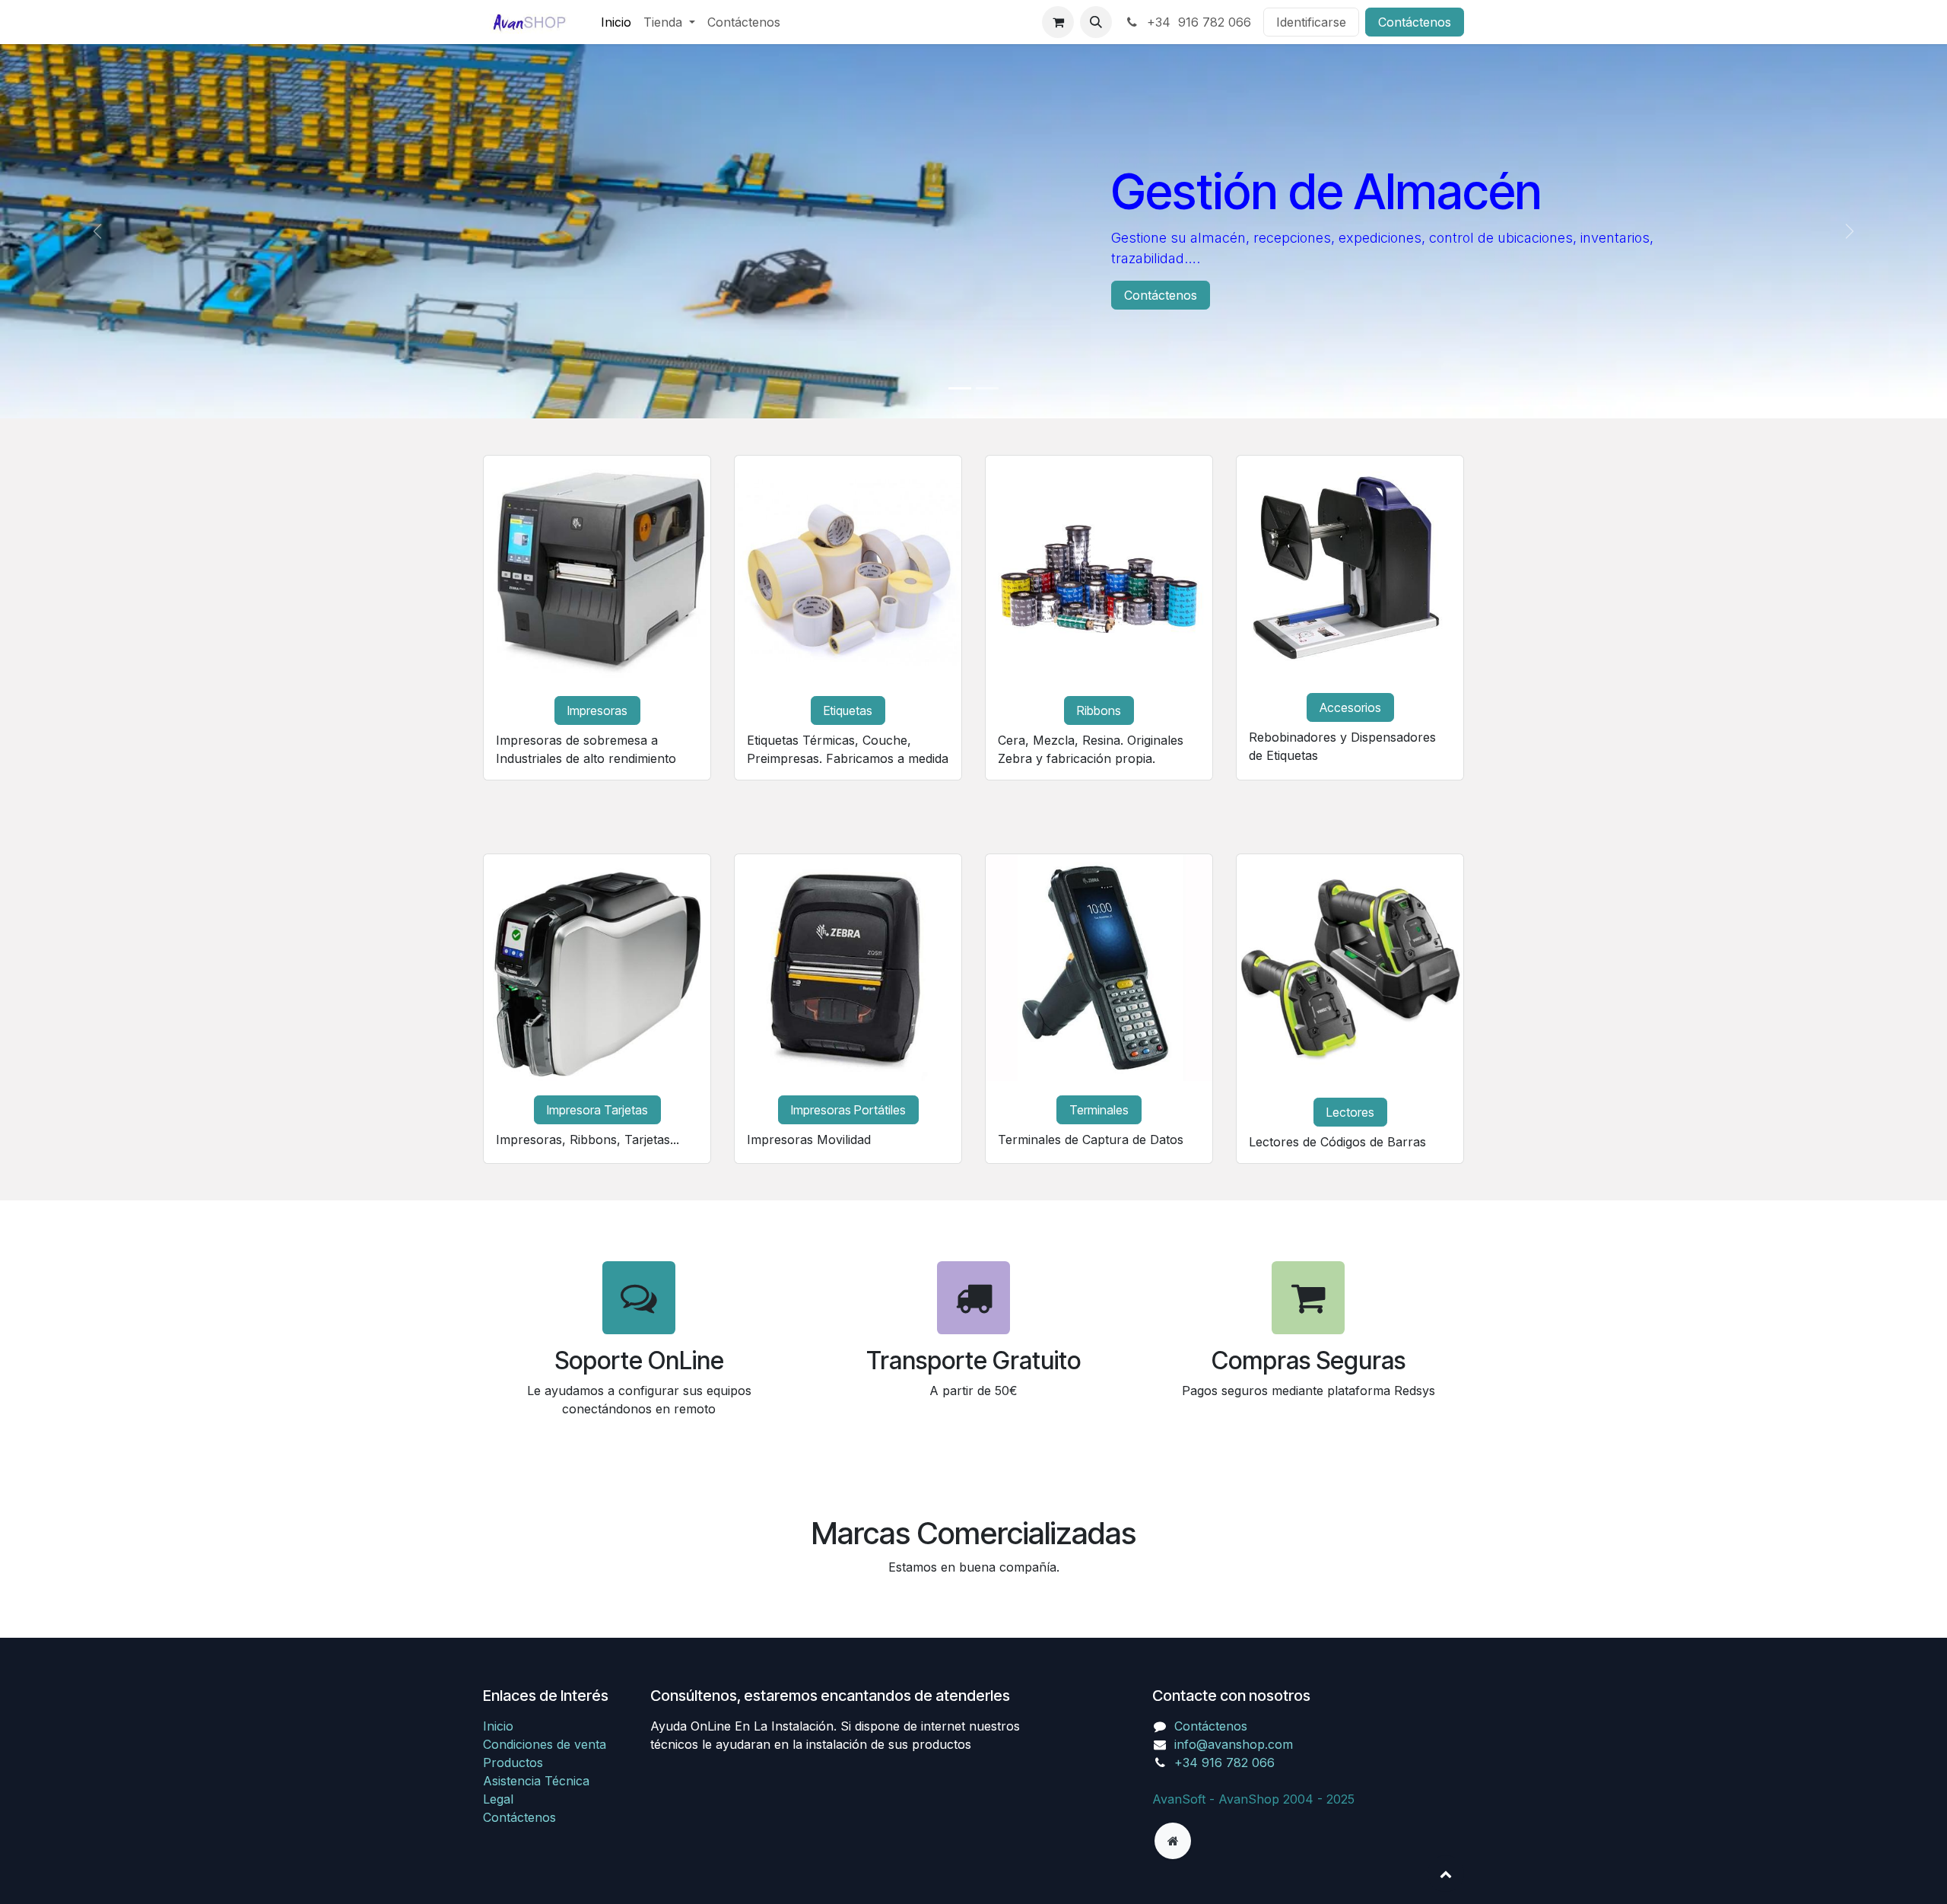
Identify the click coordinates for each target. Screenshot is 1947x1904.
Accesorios (1350, 707)
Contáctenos (1415, 22)
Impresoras (597, 710)
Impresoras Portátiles (848, 1110)
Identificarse (1311, 22)
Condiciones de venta (545, 1819)
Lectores (1350, 1112)
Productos (513, 1837)
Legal (498, 1874)
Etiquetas (848, 710)
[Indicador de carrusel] (960, 388)
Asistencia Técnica (536, 1855)
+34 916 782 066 (1197, 22)
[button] (1096, 22)
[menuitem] (616, 22)
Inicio (498, 1801)
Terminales (1099, 1110)
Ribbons (1099, 710)
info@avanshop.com (1234, 1819)
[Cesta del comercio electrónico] (1058, 22)
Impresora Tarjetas (597, 1110)
